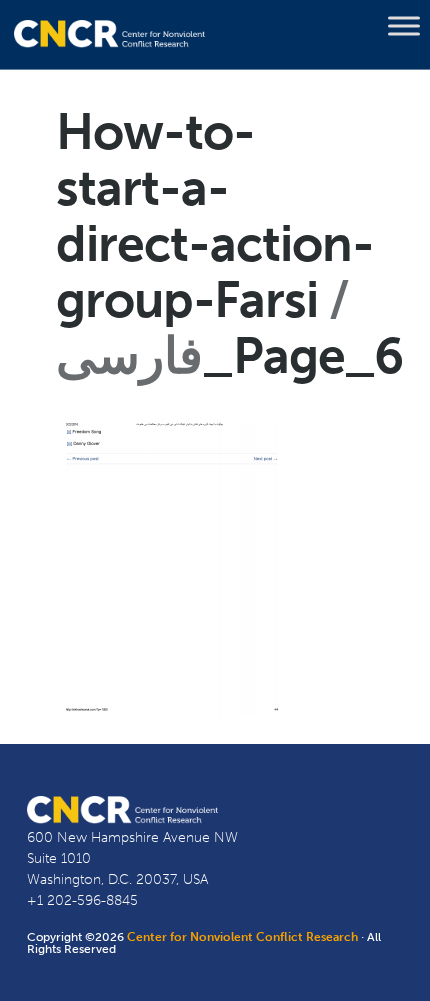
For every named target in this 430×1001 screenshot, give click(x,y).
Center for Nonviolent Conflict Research (242, 937)
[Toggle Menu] (404, 26)
